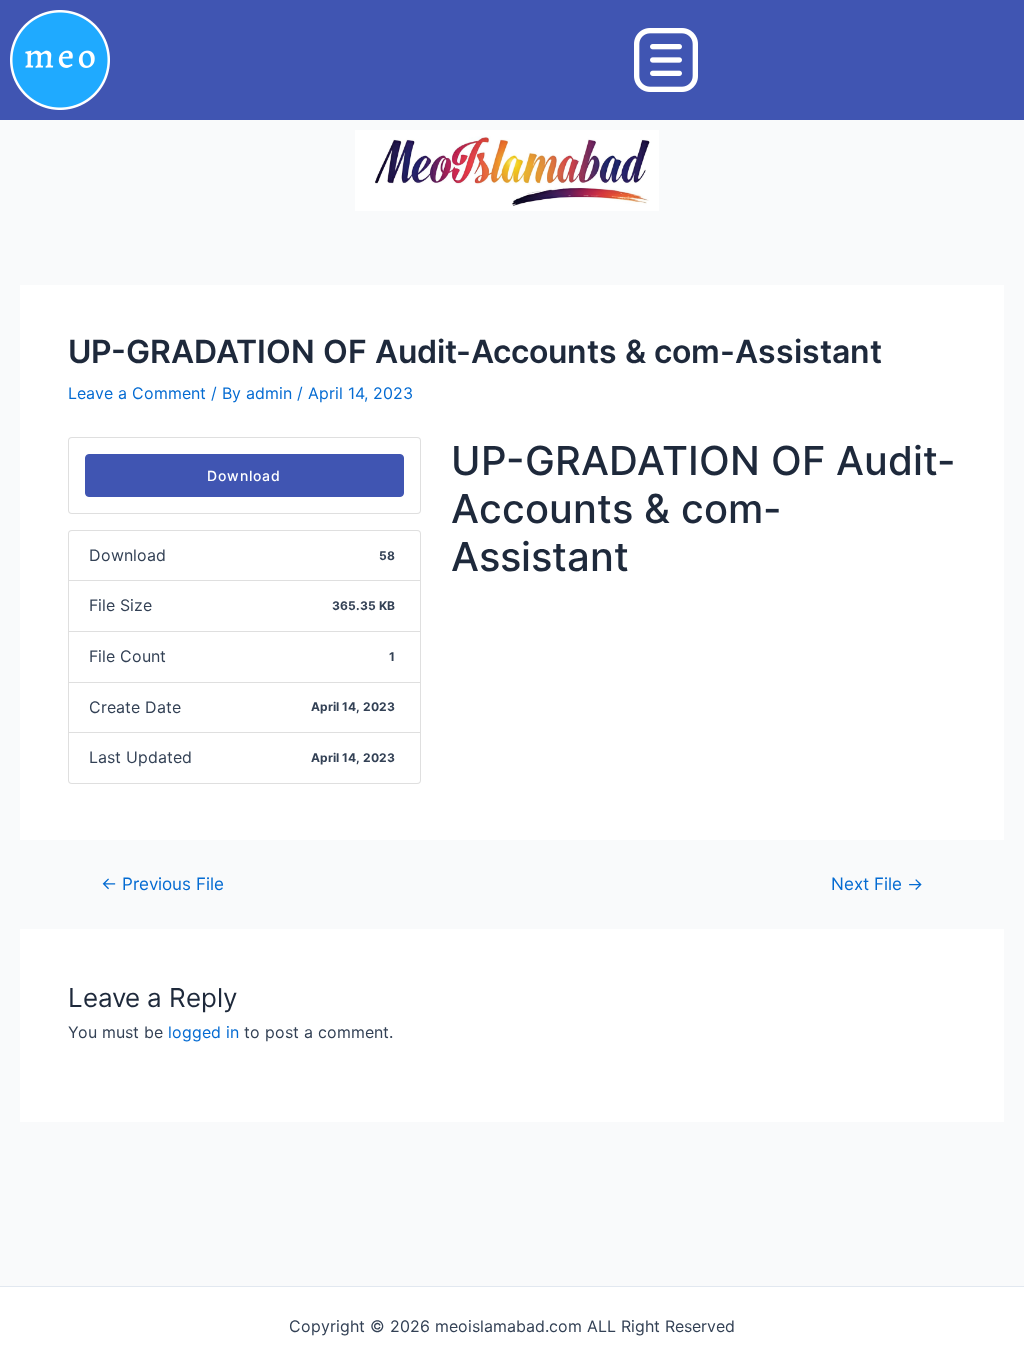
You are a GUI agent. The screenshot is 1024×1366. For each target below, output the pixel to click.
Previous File (162, 883)
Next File (877, 883)
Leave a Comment (137, 393)
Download (244, 475)
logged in (203, 1032)
